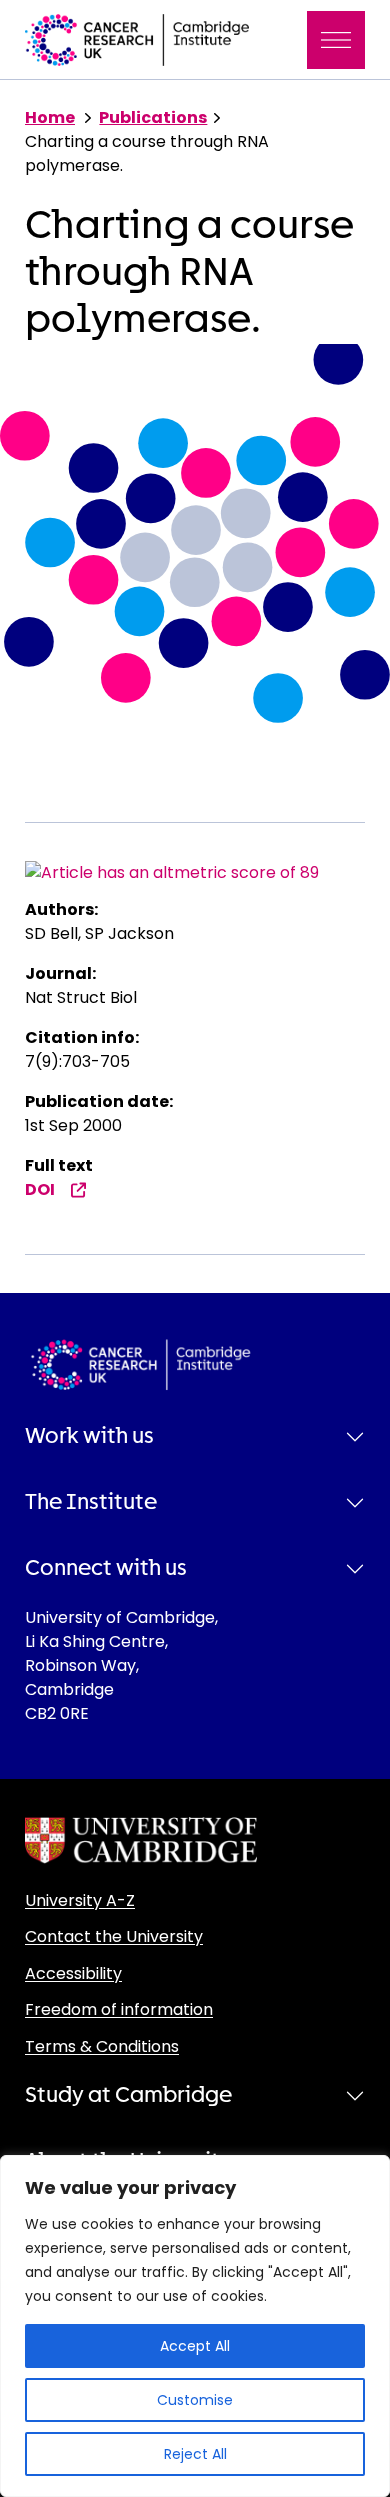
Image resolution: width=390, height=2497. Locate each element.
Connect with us (106, 1568)
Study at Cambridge (128, 2095)
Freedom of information (119, 2009)
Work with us (89, 1436)
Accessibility (73, 1973)
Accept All (195, 2346)
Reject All (195, 2454)
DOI (40, 1189)
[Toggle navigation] (336, 40)
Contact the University (114, 1936)
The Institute (91, 1502)
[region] (195, 2326)
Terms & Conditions (102, 2046)
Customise (195, 2400)
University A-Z (80, 1900)
